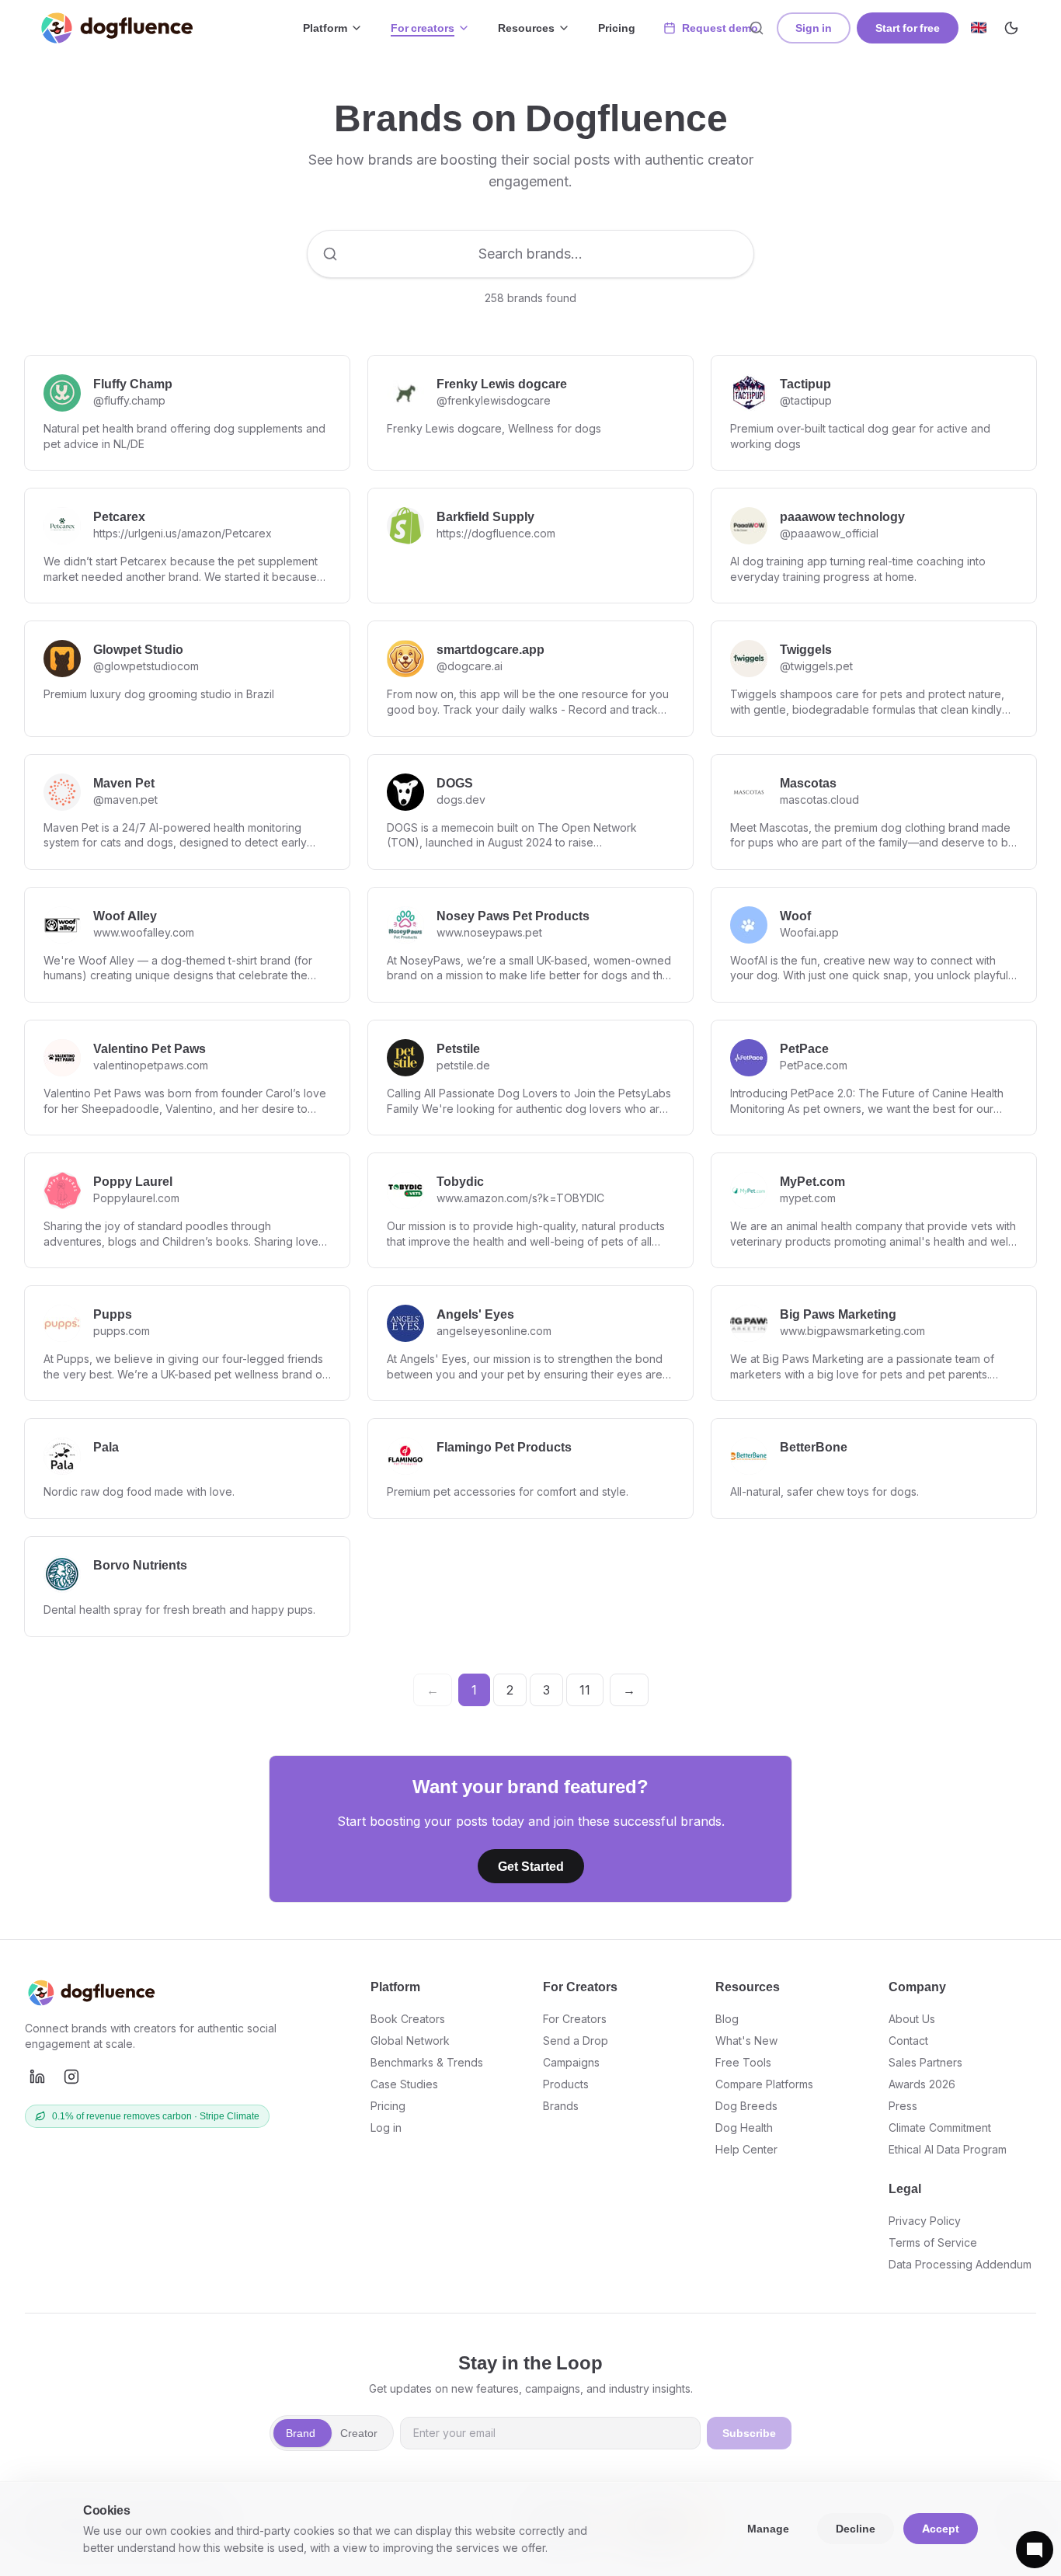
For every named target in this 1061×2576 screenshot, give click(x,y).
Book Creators (408, 2019)
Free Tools (743, 2062)
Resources (526, 28)
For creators (423, 28)
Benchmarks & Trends (427, 2062)
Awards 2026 (922, 2084)
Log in (386, 2128)
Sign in (814, 28)
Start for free (908, 28)
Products (566, 2084)
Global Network (410, 2041)
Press (903, 2106)
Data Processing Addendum (960, 2264)
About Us (912, 2019)
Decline (856, 2528)
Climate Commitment (940, 2128)
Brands (561, 2106)
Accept (941, 2528)
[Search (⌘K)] (757, 28)
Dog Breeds (746, 2106)
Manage (768, 2528)
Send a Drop (576, 2041)
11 (585, 1690)
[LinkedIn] (37, 2077)
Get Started (531, 1866)
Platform (325, 28)
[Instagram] (71, 2077)
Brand (301, 2433)
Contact (908, 2041)
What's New (746, 2041)
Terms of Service (933, 2242)
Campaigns (571, 2062)
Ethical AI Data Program (948, 2149)
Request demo (720, 28)
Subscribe (749, 2433)
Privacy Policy (925, 2221)
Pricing (617, 28)
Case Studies (404, 2084)
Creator (359, 2433)
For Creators (575, 2019)
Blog (727, 2019)
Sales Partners (925, 2062)
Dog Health (744, 2128)
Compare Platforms (764, 2084)
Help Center (746, 2149)
